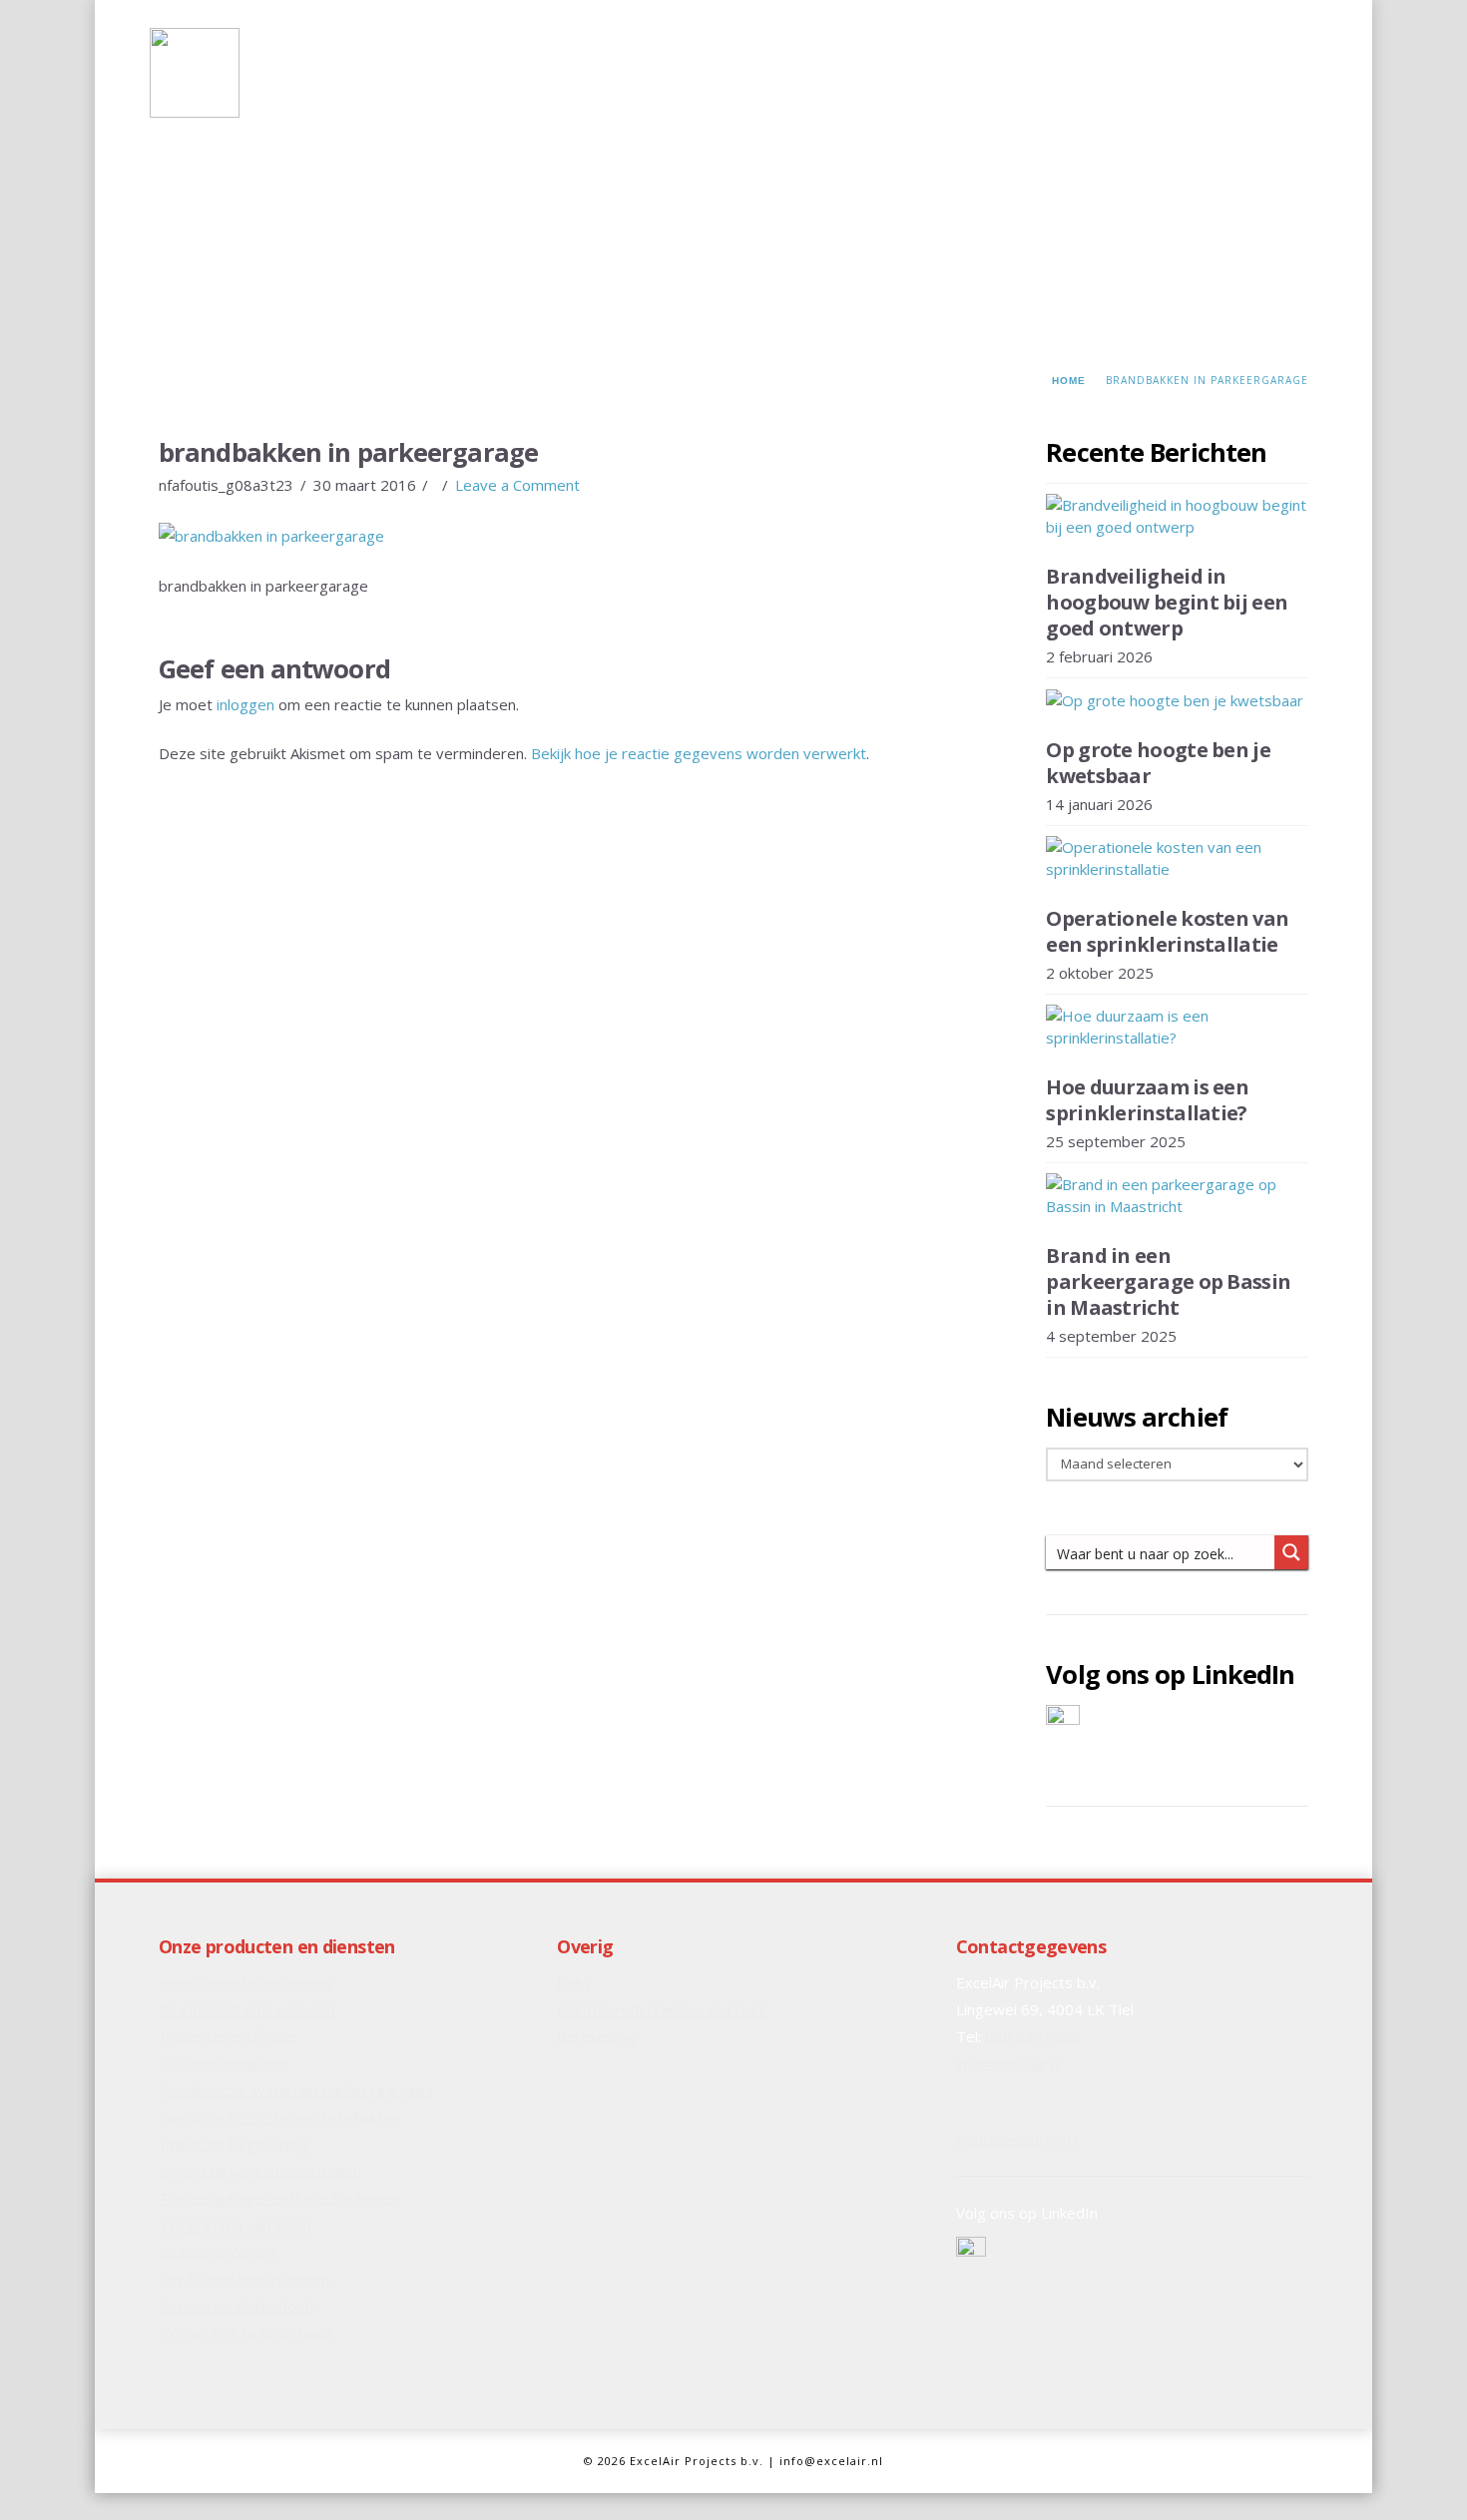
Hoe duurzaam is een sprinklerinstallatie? (1147, 1100)
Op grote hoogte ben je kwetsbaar (1158, 763)
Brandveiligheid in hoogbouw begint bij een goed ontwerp (1167, 602)
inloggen (245, 704)
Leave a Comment (517, 485)
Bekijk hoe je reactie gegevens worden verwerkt (699, 753)
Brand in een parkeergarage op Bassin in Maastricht (1168, 1281)
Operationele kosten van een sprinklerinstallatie (1167, 931)
